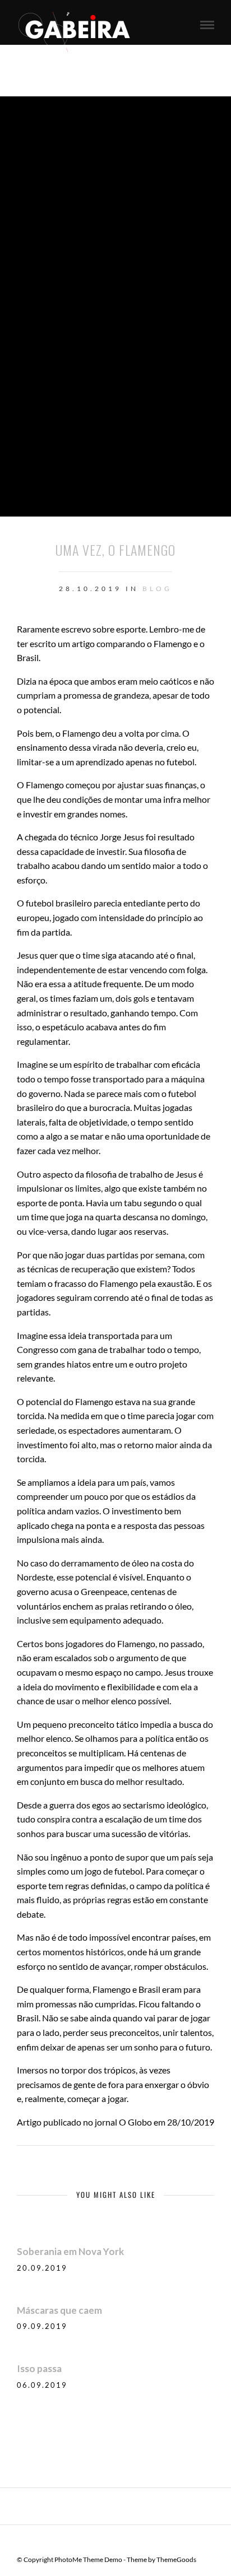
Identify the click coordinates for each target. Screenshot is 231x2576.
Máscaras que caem (59, 2310)
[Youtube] (137, 2542)
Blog (157, 589)
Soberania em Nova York (70, 2251)
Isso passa (39, 2368)
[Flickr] (123, 2542)
